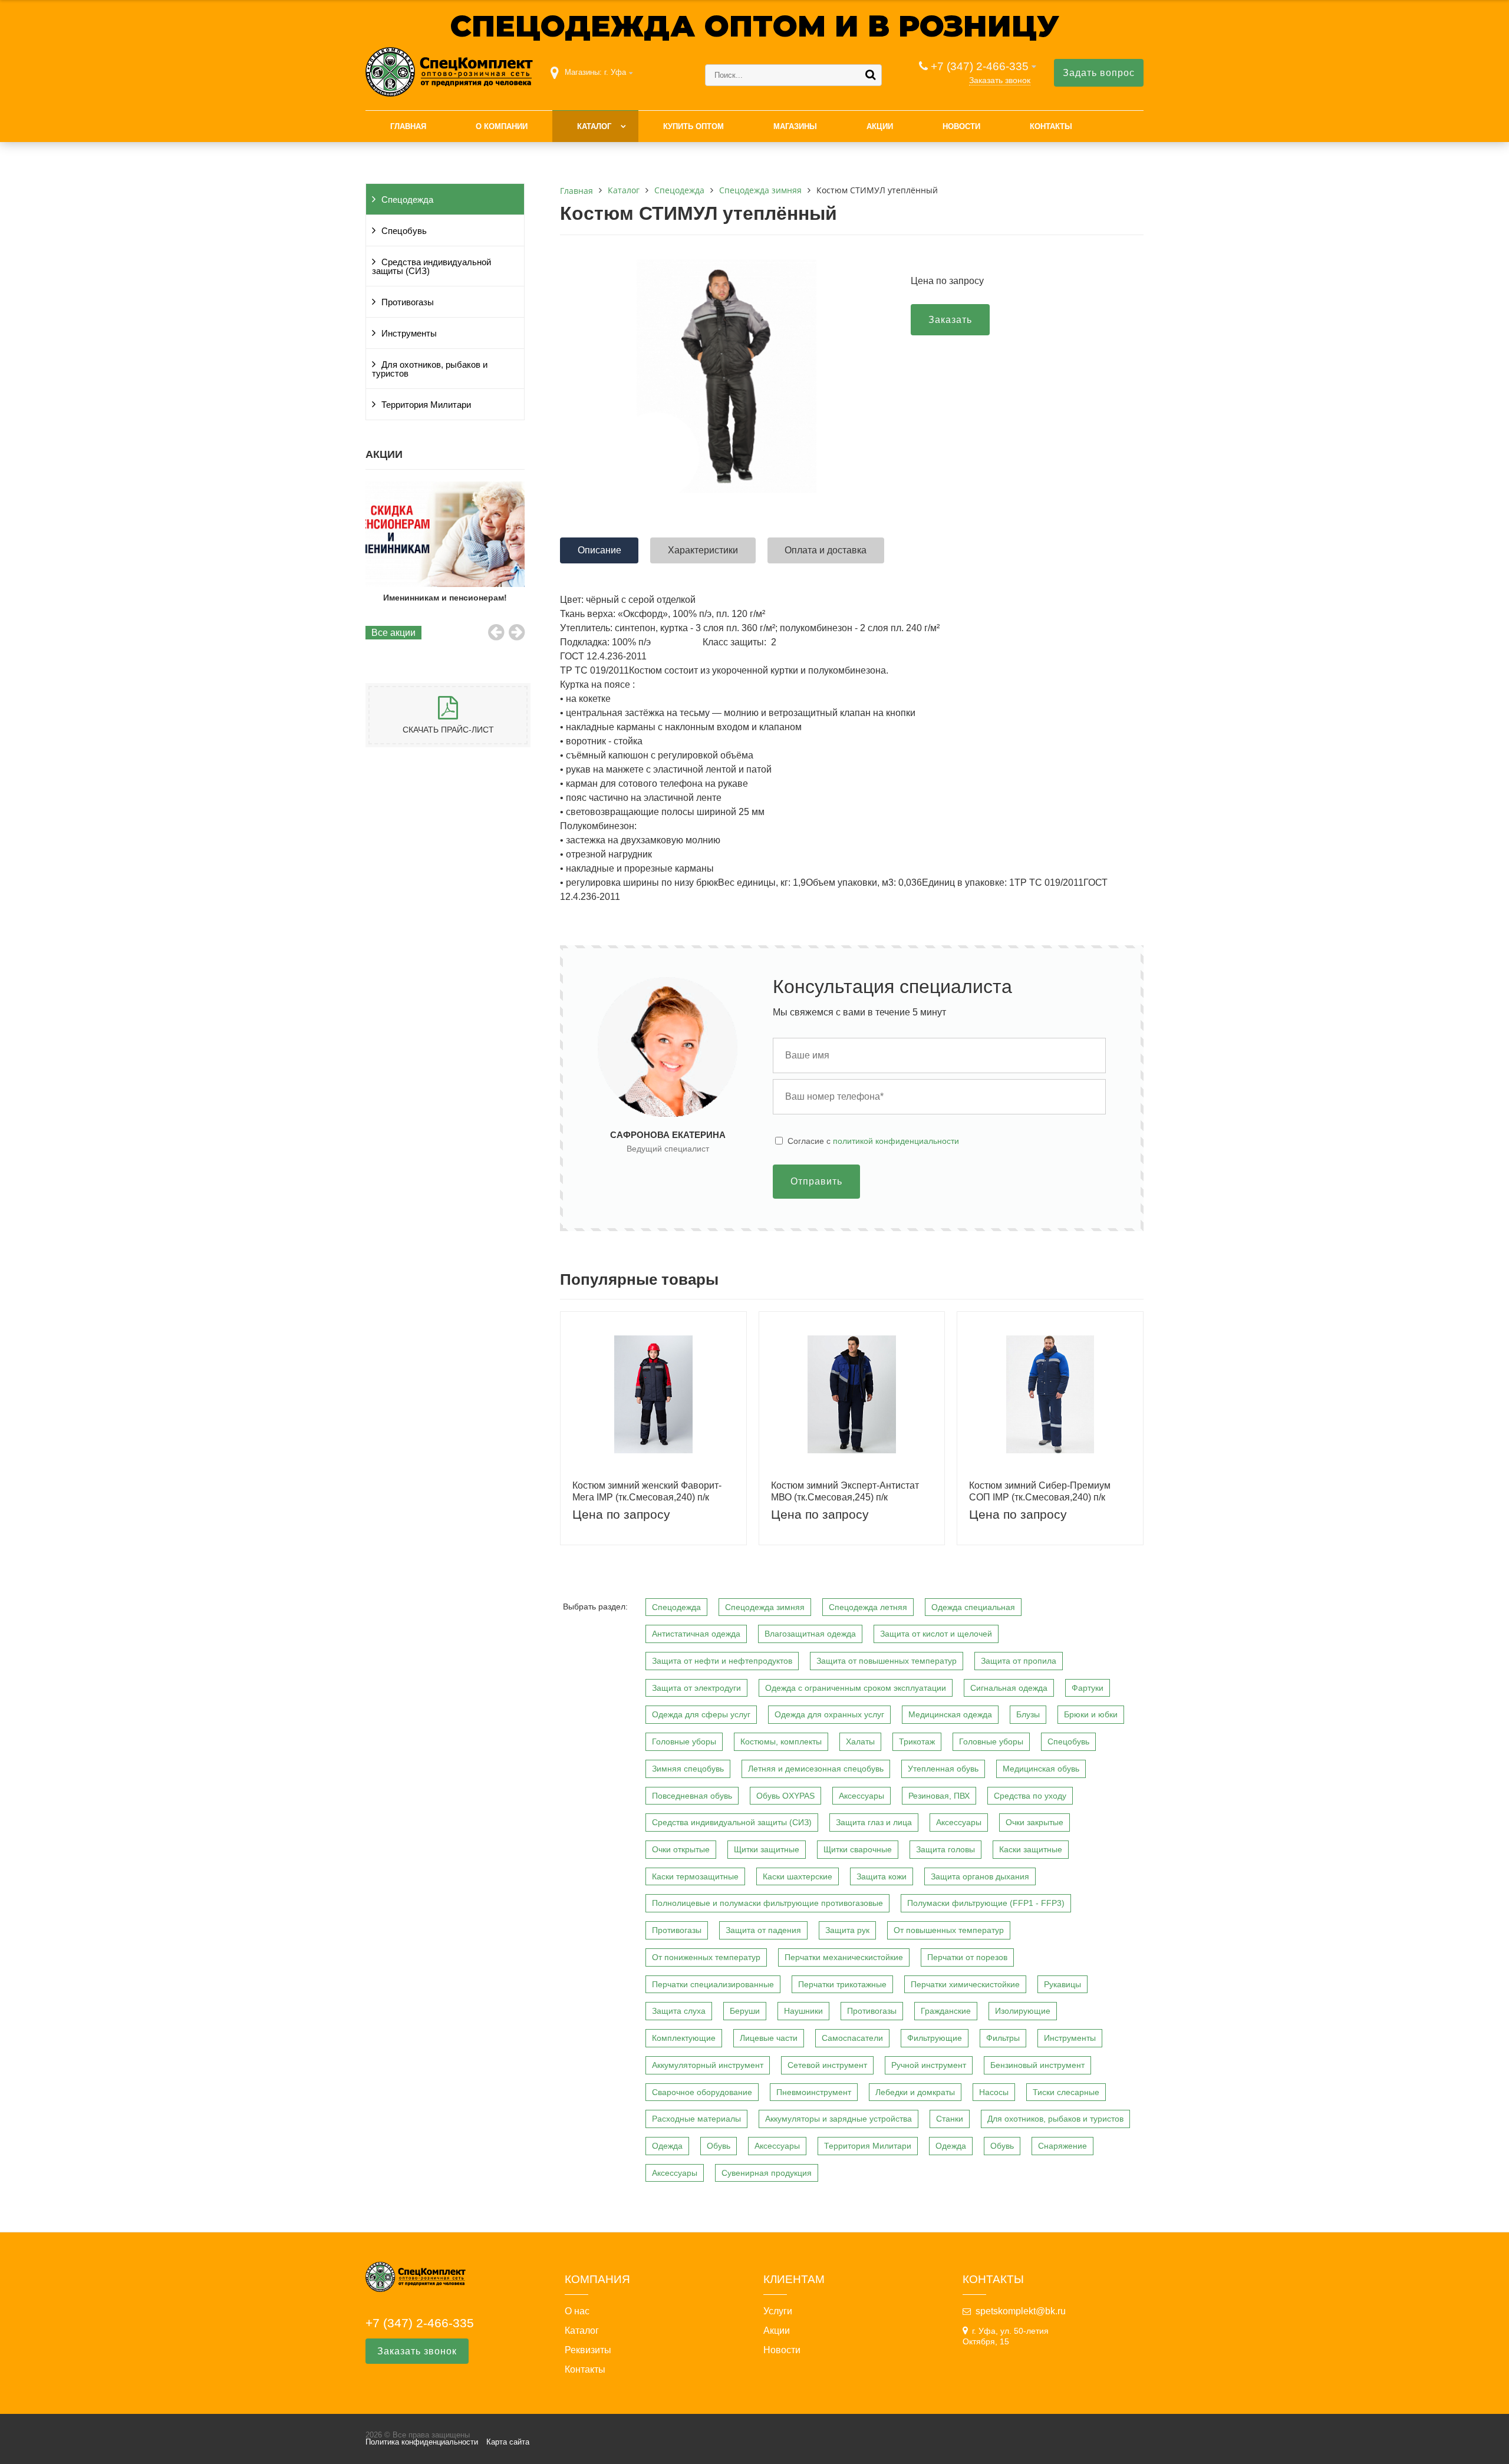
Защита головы (945, 1849)
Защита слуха (679, 2011)
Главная (408, 126)
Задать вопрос (1099, 73)
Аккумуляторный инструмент (708, 2065)
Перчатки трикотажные (842, 1984)
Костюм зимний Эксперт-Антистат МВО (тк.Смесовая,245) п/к (845, 1491)
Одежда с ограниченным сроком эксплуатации (856, 1688)
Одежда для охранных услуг (829, 1714)
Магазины (795, 126)
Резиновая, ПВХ (939, 1796)
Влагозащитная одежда (810, 1634)
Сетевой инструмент (827, 2065)
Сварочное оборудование (702, 2092)
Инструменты (409, 334)
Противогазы (408, 302)
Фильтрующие (935, 2038)
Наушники (803, 2011)
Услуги (778, 2311)
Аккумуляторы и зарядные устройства (838, 2119)
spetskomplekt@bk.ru (1021, 2311)
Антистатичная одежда (696, 1634)
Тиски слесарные (1066, 2092)
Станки (950, 2119)
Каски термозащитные (695, 1876)
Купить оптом (693, 126)
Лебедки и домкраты (915, 2092)
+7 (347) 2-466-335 (980, 66)
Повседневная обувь (692, 1796)
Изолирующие (1023, 2011)
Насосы (994, 2092)
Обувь (719, 2146)
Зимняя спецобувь (688, 1769)
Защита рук (847, 1930)
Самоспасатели (852, 2038)
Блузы (1028, 1714)
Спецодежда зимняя (765, 1607)
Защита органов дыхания (980, 1876)
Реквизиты (588, 2350)
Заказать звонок (1000, 80)
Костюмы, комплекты (781, 1741)
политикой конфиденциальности (896, 1141)
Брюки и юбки (1091, 1714)
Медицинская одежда (950, 1714)
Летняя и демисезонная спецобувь (816, 1769)
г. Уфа (615, 72)
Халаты (860, 1741)
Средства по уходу (1030, 1796)
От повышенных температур (949, 1930)
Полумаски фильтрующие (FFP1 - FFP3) (986, 1903)
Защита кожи (882, 1876)
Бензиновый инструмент (1037, 2065)
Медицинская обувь (1041, 1769)
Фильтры (1003, 2038)
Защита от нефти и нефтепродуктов (722, 1661)
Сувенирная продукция (767, 2173)
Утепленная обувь (943, 1769)
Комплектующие (684, 2038)
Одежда (667, 2146)
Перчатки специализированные (713, 1984)
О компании (502, 126)
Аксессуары (861, 1796)
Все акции (393, 633)
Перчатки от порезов (967, 1957)
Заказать (950, 320)
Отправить (816, 1181)
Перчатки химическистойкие (965, 1984)
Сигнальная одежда (1009, 1688)
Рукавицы (1062, 1984)
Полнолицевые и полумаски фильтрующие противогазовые (767, 1903)
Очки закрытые (1034, 1822)
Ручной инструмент (929, 2065)
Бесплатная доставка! (445, 598)
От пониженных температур (706, 1957)
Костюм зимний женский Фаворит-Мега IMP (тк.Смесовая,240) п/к (647, 1491)
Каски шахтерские (798, 1876)
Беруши (745, 2011)
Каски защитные (1031, 1849)
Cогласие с (873, 1141)
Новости (961, 126)
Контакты (1051, 126)
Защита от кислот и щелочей (936, 1634)
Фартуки (1088, 1688)
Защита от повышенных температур (887, 1661)
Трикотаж (917, 1741)
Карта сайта (508, 2442)
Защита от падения (763, 1930)
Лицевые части (769, 2038)
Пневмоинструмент (814, 2092)
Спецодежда (407, 200)
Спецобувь (404, 231)
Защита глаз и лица (874, 1822)
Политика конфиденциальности (422, 2442)
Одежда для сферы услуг (701, 1714)
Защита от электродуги (696, 1688)
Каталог (594, 126)
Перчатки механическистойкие (844, 1957)
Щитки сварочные (858, 1849)
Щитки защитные (767, 1849)
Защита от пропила (1019, 1661)
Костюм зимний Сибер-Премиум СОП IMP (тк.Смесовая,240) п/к (1040, 1491)
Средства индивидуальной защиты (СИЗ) (431, 267)
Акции (880, 126)
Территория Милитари (426, 405)
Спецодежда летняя (868, 1607)
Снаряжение (1062, 2146)
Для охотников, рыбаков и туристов (430, 369)
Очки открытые (681, 1849)
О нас (577, 2311)
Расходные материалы (696, 2119)
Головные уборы (684, 1741)
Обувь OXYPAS (785, 1796)
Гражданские (946, 2011)
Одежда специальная (973, 1607)
